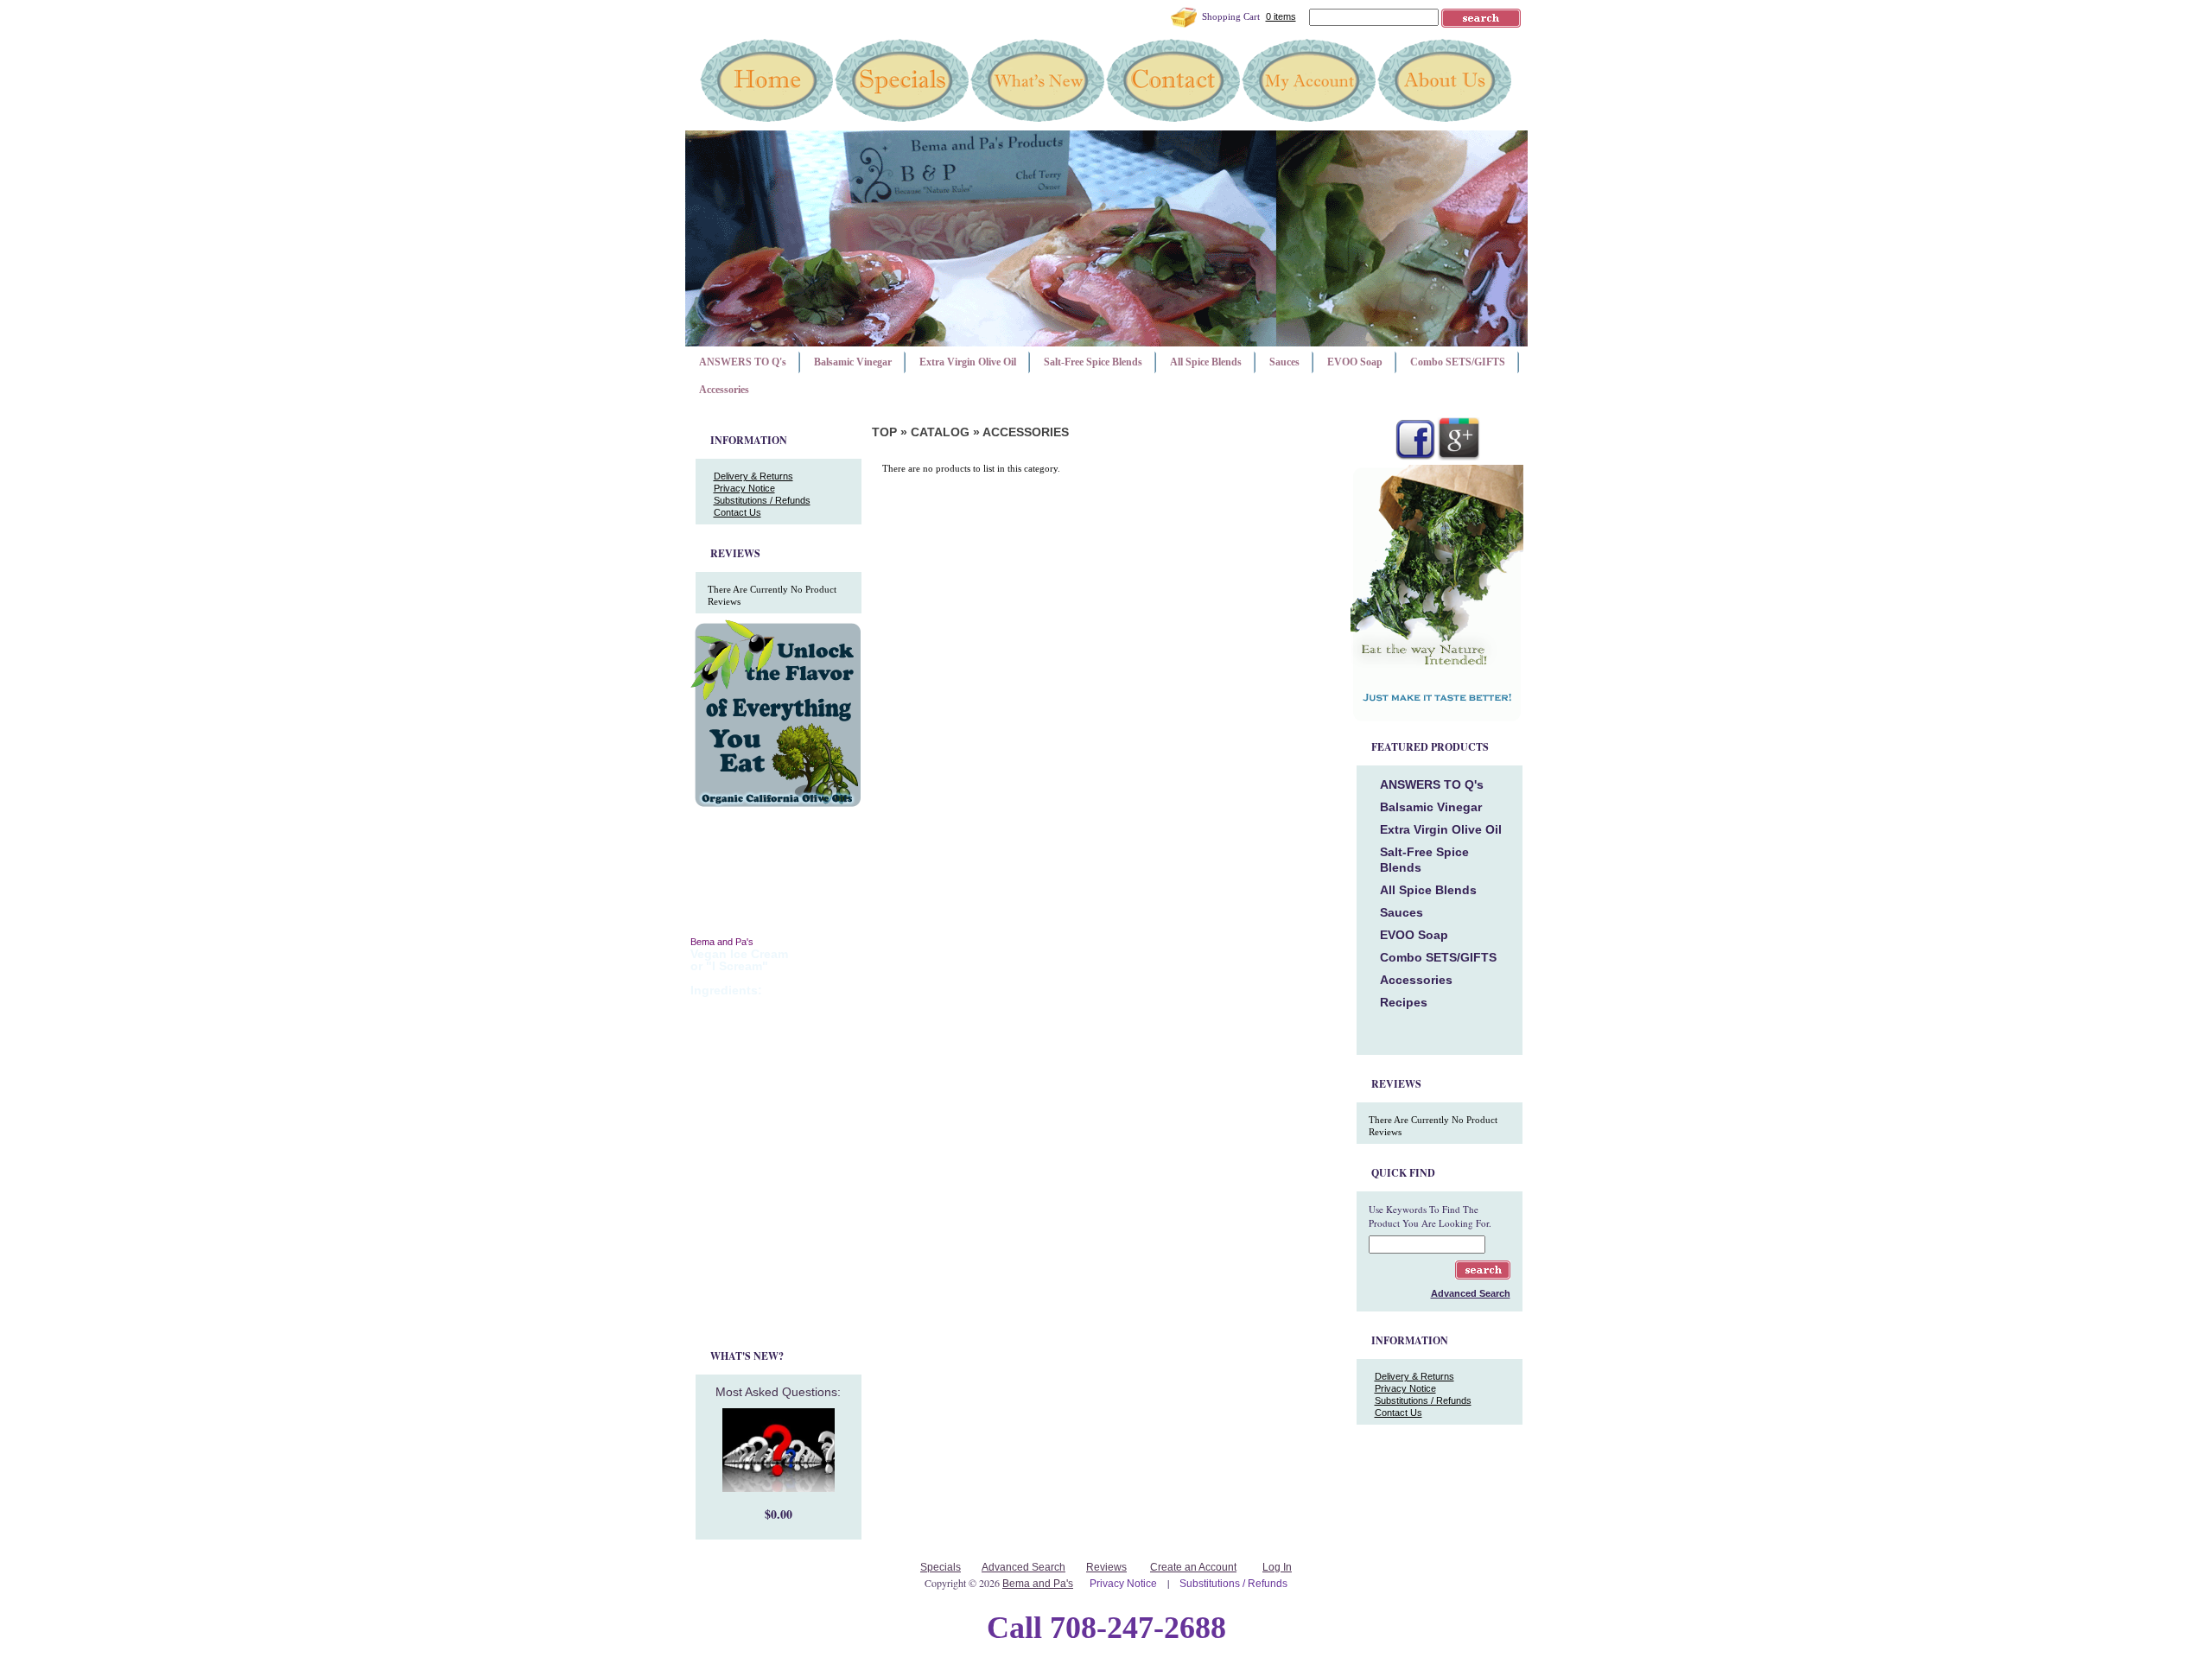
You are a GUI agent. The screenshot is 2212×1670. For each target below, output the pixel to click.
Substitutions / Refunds (762, 500)
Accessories (724, 390)
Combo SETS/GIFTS (1458, 362)
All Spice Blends (1206, 362)
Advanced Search (1023, 1567)
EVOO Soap (1355, 362)
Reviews (1106, 1567)
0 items (1281, 16)
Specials (941, 1567)
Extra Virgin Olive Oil (968, 362)
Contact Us (737, 512)
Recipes (1404, 1002)
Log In (1277, 1567)
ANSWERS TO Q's (743, 362)
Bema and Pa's (1038, 1584)
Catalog (940, 432)
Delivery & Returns (753, 476)
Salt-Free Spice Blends (1093, 362)
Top (884, 432)
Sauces (1284, 362)
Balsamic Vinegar (853, 362)
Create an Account (1193, 1567)
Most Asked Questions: (778, 1392)
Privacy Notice (744, 488)
